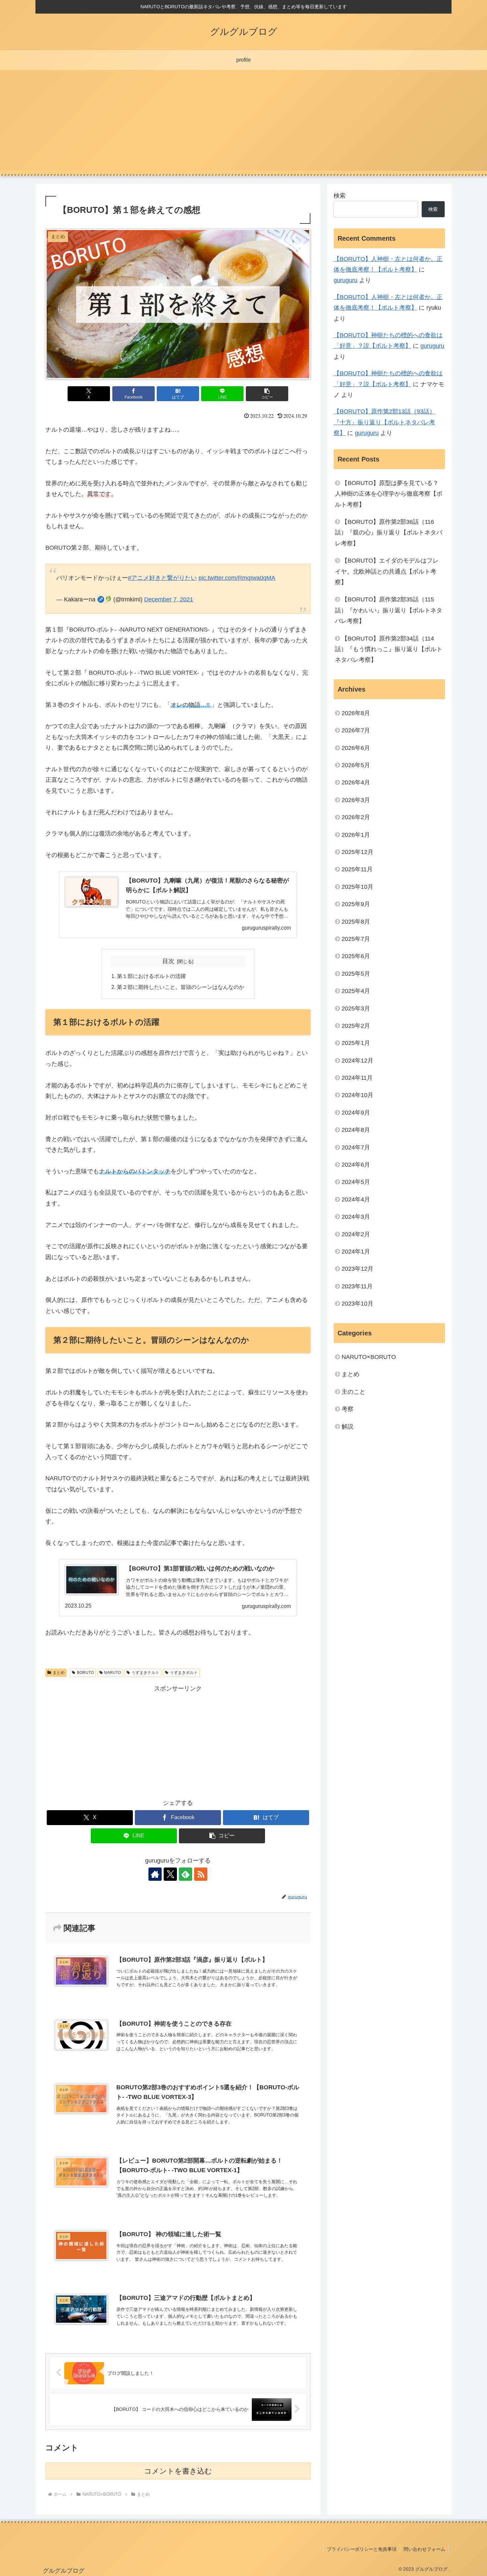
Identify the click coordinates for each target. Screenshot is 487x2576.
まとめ (59, 1673)
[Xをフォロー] (170, 1874)
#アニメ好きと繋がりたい (162, 578)
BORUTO (85, 1673)
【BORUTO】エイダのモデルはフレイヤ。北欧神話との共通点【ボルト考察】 (387, 571)
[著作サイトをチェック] (155, 1874)
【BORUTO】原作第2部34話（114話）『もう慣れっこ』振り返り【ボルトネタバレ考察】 (389, 649)
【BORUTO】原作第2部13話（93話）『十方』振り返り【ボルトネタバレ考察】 (384, 422)
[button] (267, 394)
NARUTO (112, 1673)
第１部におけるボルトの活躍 (152, 976)
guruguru (346, 280)
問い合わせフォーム (424, 2549)
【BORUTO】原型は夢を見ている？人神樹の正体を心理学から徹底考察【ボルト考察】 (389, 494)
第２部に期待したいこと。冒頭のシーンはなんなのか (181, 987)
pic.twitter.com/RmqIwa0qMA (237, 578)
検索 (340, 196)
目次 (168, 961)
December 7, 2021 (169, 599)
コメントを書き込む (178, 2471)
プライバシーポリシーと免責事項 (362, 2549)
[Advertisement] (243, 124)
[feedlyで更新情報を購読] (186, 1874)
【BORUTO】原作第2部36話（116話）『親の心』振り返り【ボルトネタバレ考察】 (389, 533)
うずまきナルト (145, 1673)
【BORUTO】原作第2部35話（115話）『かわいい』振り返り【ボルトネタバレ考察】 (389, 610)
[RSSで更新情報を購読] (201, 1874)
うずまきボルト (184, 1673)
